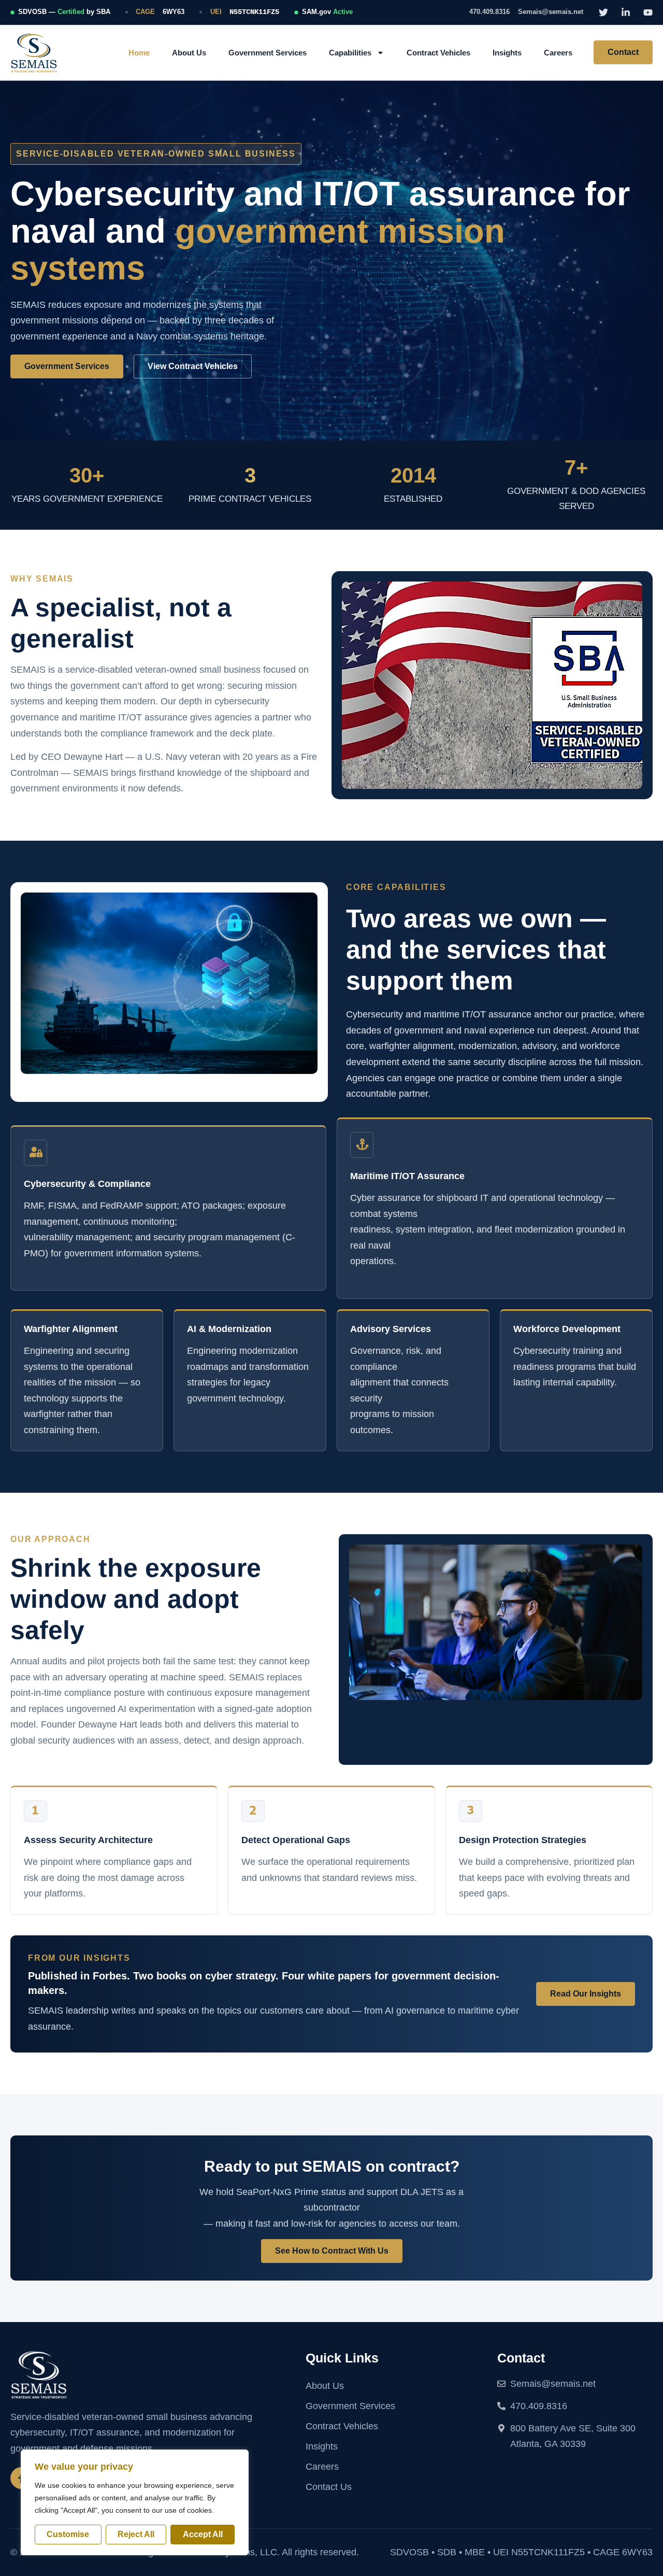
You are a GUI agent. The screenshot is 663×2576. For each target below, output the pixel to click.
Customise (68, 2534)
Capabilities (350, 53)
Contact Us (329, 2487)
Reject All (136, 2534)
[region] (135, 2502)
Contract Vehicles (438, 53)
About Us (189, 53)
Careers (558, 53)
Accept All (203, 2534)
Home (139, 53)
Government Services (268, 53)
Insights (507, 53)
